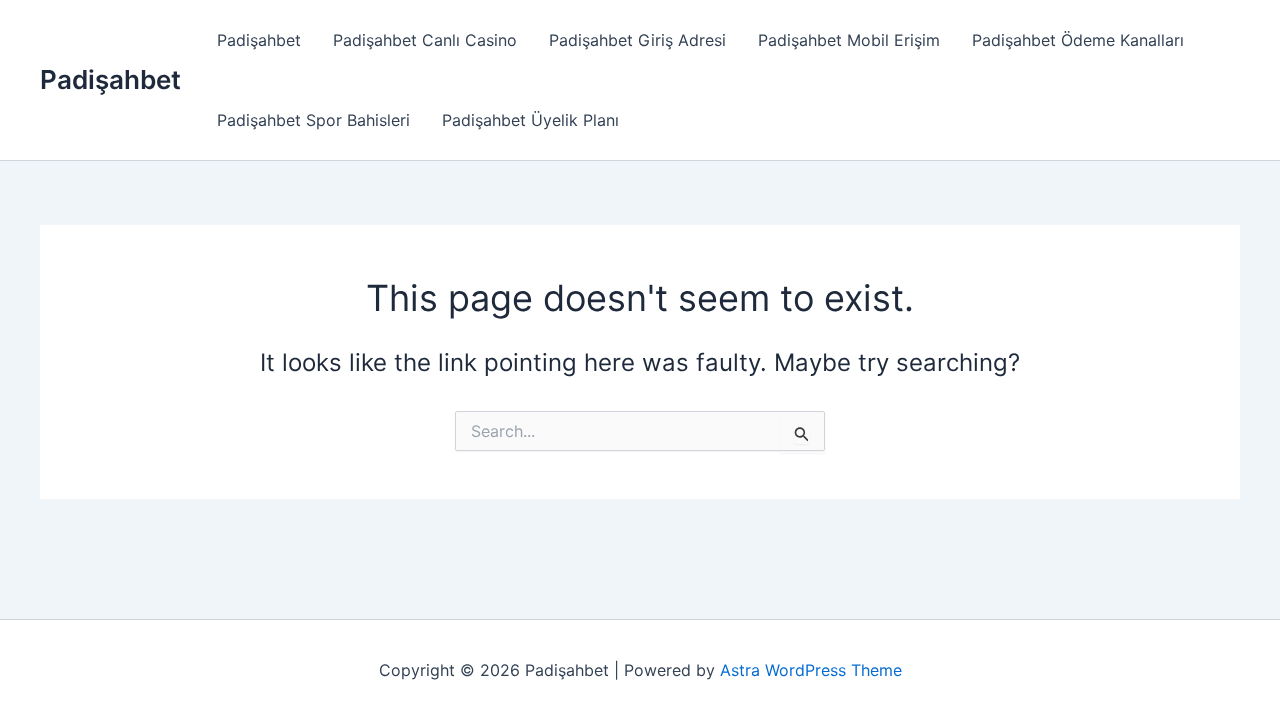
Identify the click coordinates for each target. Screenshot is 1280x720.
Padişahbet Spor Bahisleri (313, 120)
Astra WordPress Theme (811, 670)
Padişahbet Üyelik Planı (530, 120)
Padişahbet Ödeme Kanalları (1078, 40)
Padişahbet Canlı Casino (425, 40)
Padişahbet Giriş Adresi (637, 40)
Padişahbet (110, 79)
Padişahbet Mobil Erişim (849, 40)
